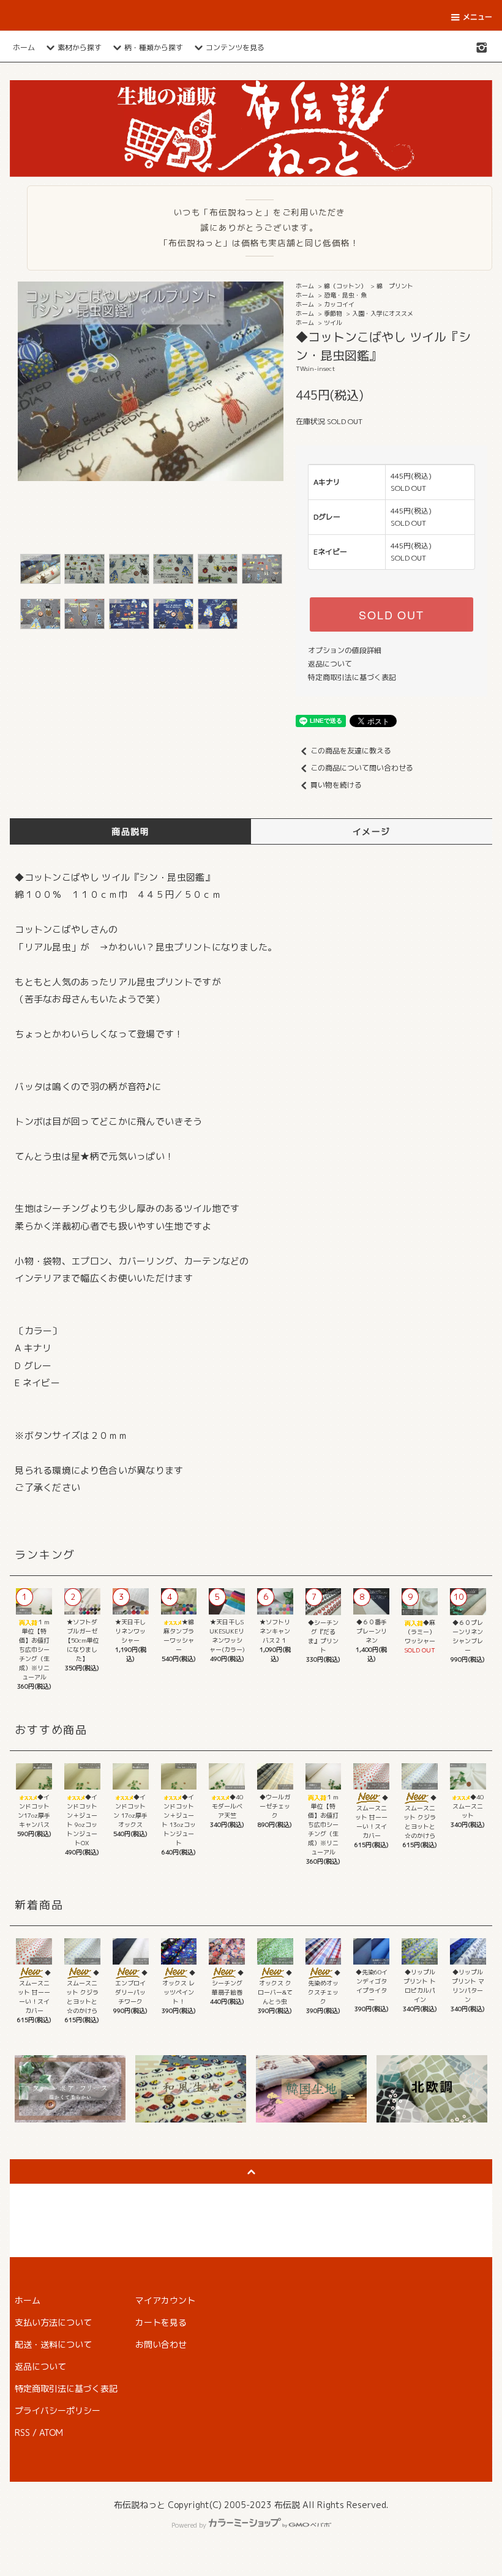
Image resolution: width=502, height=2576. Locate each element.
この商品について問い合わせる (362, 768)
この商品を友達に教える (351, 751)
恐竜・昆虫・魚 (345, 295)
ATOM (51, 2432)
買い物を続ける (336, 785)
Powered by (189, 2525)
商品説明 (130, 831)
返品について (330, 664)
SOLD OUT (391, 614)
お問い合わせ (161, 2344)
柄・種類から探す (154, 47)
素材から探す (80, 47)
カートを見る (161, 2322)
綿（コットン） (345, 286)
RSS (22, 2432)
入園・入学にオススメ (383, 313)
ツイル (333, 323)
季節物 (333, 313)
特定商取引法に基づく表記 (352, 677)
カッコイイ (339, 304)
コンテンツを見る (235, 47)
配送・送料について (53, 2344)
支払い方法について (53, 2322)
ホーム (24, 47)
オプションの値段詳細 (345, 650)
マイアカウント (165, 2300)
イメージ (372, 831)
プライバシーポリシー (58, 2410)
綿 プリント (395, 286)
